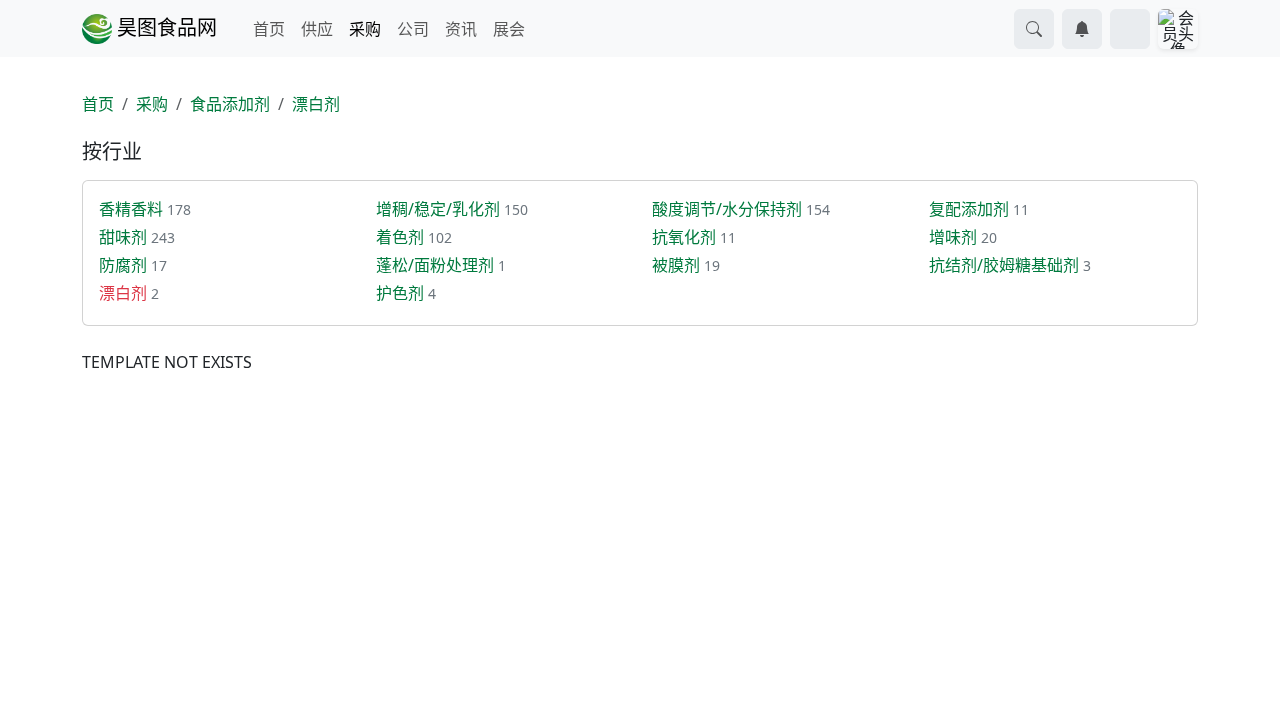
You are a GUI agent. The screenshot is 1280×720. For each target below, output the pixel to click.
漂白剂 (316, 104)
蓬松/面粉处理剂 (435, 265)
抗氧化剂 (684, 237)
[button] (1034, 29)
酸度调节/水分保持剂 (727, 209)
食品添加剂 (230, 104)
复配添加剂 (969, 209)
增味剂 (953, 237)
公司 (413, 29)
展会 (509, 29)
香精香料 (131, 209)
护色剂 (400, 293)
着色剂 (400, 237)
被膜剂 (676, 265)
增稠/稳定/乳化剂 (438, 209)
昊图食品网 (164, 27)
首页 (269, 29)
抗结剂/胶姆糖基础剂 (1004, 265)
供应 (317, 29)
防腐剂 (123, 265)
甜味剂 (123, 237)
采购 (365, 29)
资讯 (461, 29)
